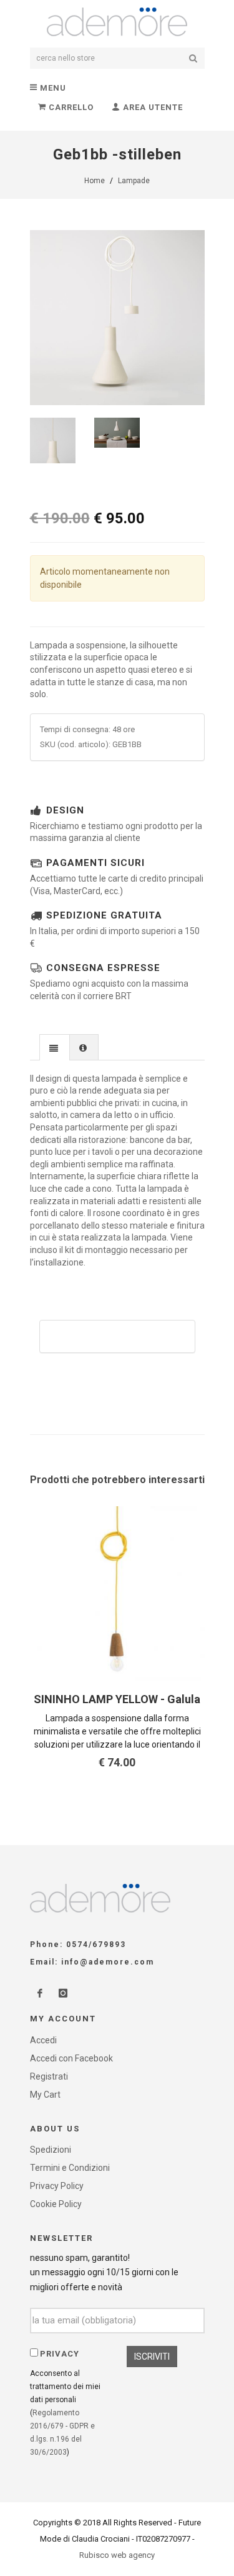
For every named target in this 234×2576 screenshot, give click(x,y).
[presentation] (55, 1048)
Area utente (152, 107)
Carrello (70, 107)
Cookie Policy (56, 2204)
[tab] (55, 1047)
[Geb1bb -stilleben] (117, 318)
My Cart (45, 2095)
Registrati (49, 2076)
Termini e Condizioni (70, 2168)
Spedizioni (51, 2150)
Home (95, 181)
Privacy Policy (57, 2186)
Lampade (134, 181)
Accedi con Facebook (71, 2058)
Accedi (43, 2040)
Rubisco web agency (117, 2555)
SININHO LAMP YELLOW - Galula (117, 1699)
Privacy (60, 2354)
